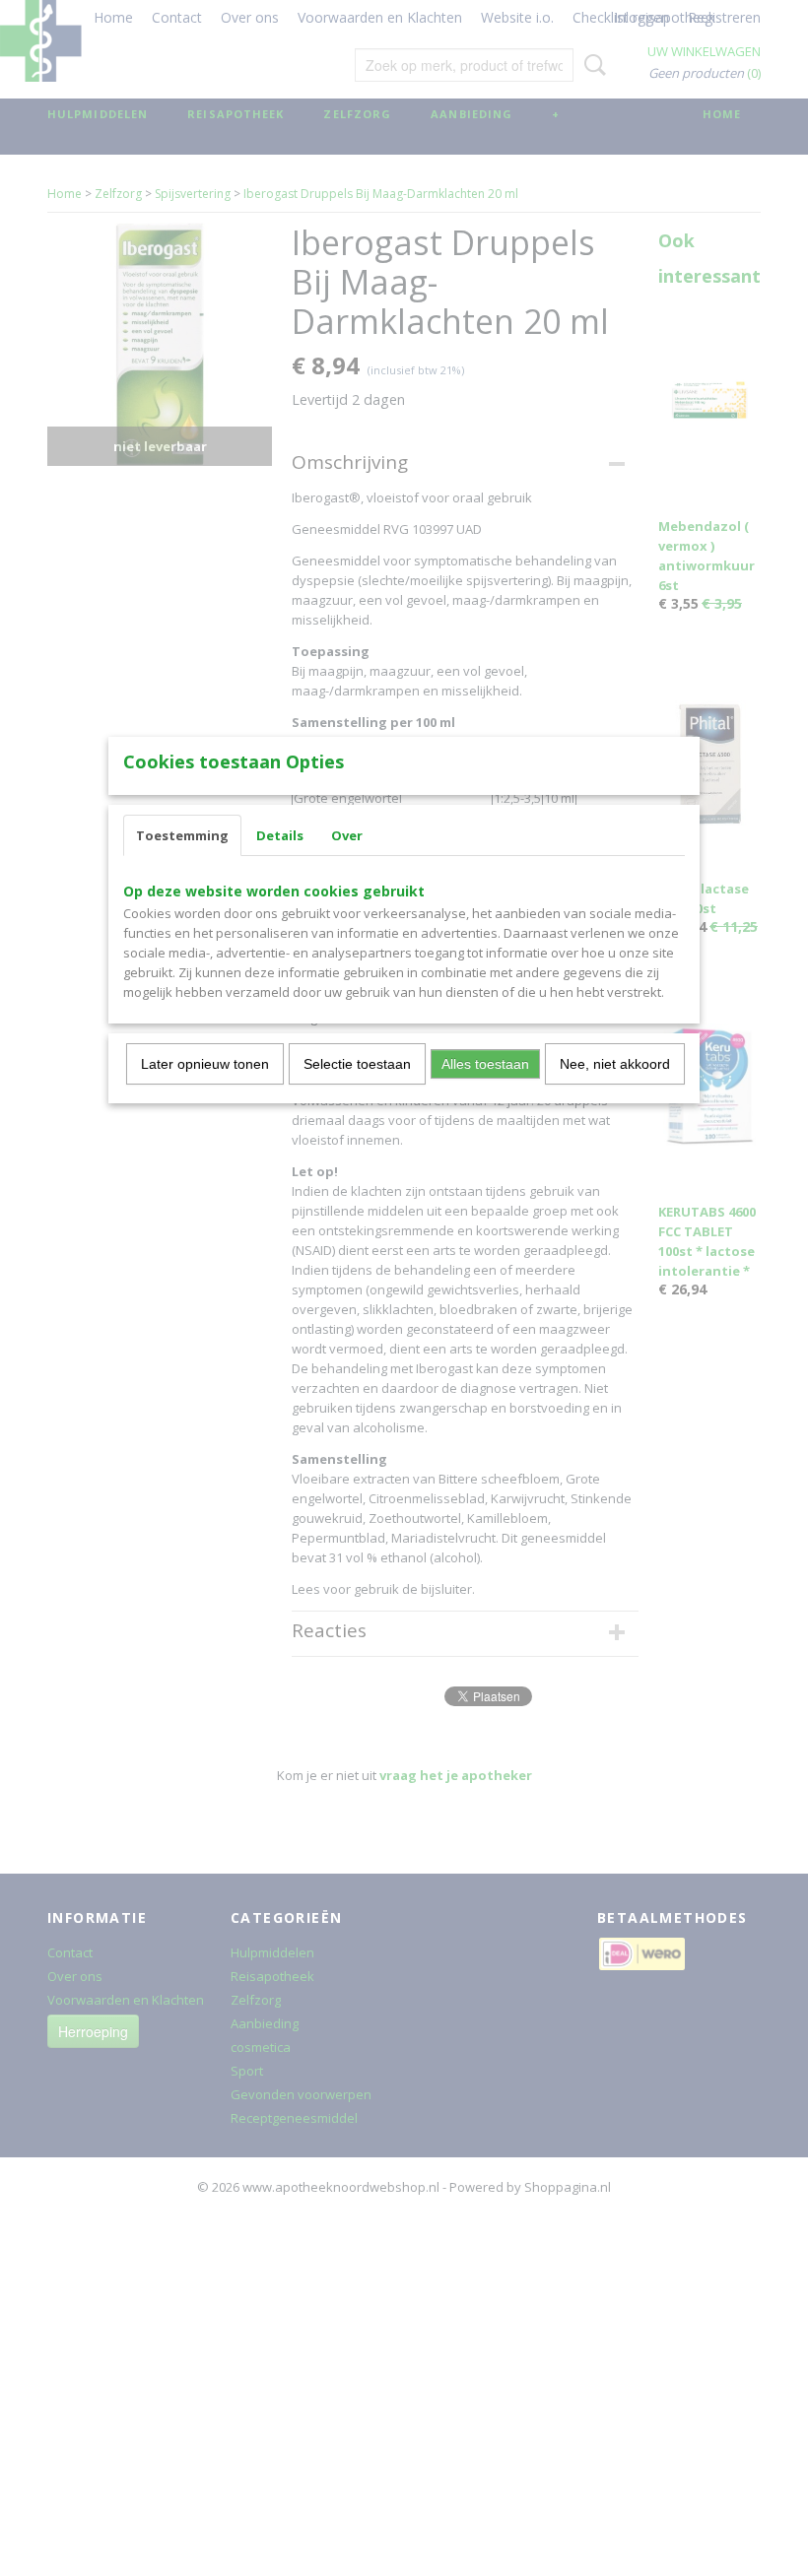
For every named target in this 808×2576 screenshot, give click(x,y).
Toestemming (182, 835)
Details (280, 835)
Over (347, 835)
